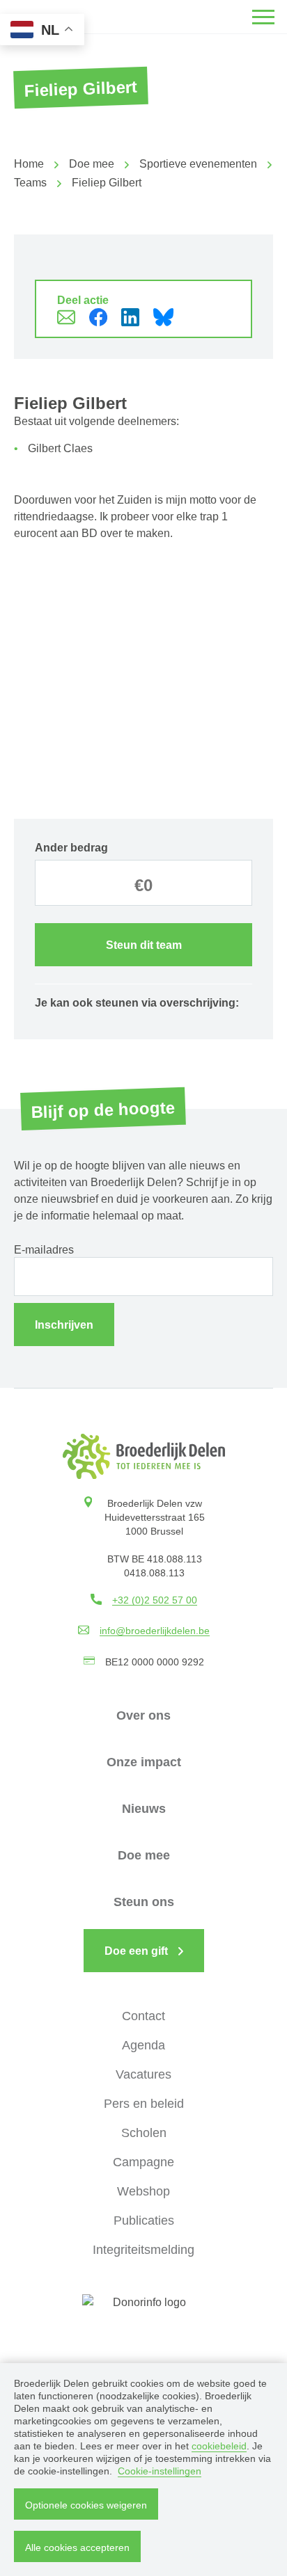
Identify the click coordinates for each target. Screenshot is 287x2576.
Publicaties (144, 2221)
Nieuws (144, 1809)
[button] (263, 17)
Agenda (143, 2045)
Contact (143, 2016)
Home (29, 164)
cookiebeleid (219, 2446)
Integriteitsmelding (143, 2250)
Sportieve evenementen (198, 164)
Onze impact (144, 1762)
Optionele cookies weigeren (86, 2505)
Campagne (143, 2162)
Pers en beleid (144, 2104)
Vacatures (143, 2074)
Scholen (144, 2133)
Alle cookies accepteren (77, 2547)
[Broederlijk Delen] (144, 1456)
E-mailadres (44, 1250)
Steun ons (144, 1902)
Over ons (143, 1715)
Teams (30, 183)
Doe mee (92, 164)
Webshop (143, 2191)
